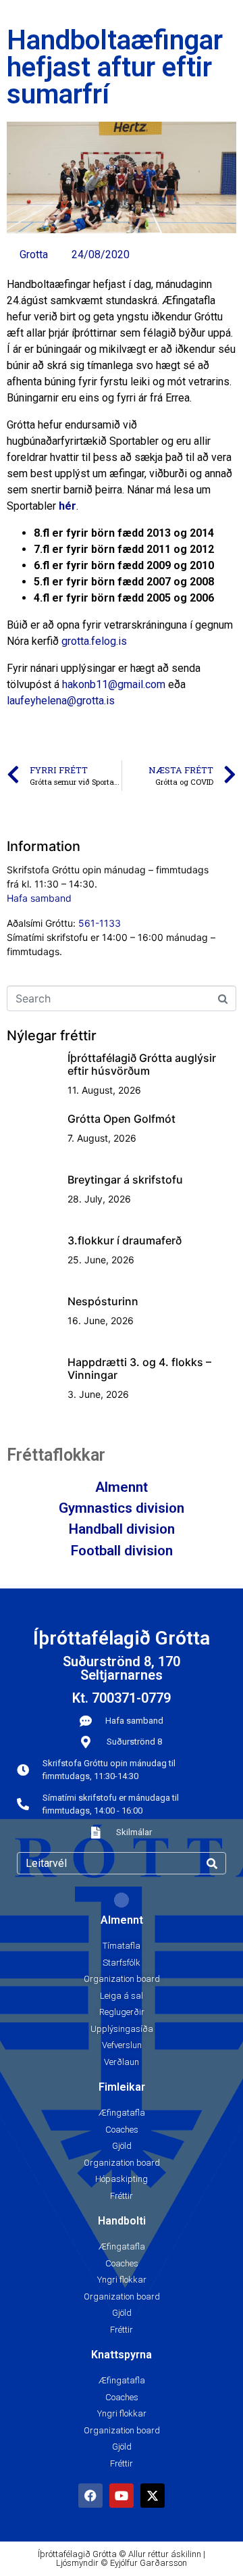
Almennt (122, 1487)
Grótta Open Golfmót (122, 1119)
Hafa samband (39, 898)
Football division (122, 1551)
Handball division (122, 1529)
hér (67, 506)
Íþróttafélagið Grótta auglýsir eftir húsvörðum (142, 1064)
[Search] (212, 1863)
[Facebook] (90, 2496)
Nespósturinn (103, 1301)
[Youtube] (122, 2496)
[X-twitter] (153, 2496)
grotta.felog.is (94, 641)
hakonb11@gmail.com (114, 684)
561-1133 (100, 923)
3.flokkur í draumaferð (125, 1240)
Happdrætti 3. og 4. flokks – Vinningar (139, 1368)
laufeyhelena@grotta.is (61, 701)
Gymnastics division (122, 1508)
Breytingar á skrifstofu (125, 1180)
